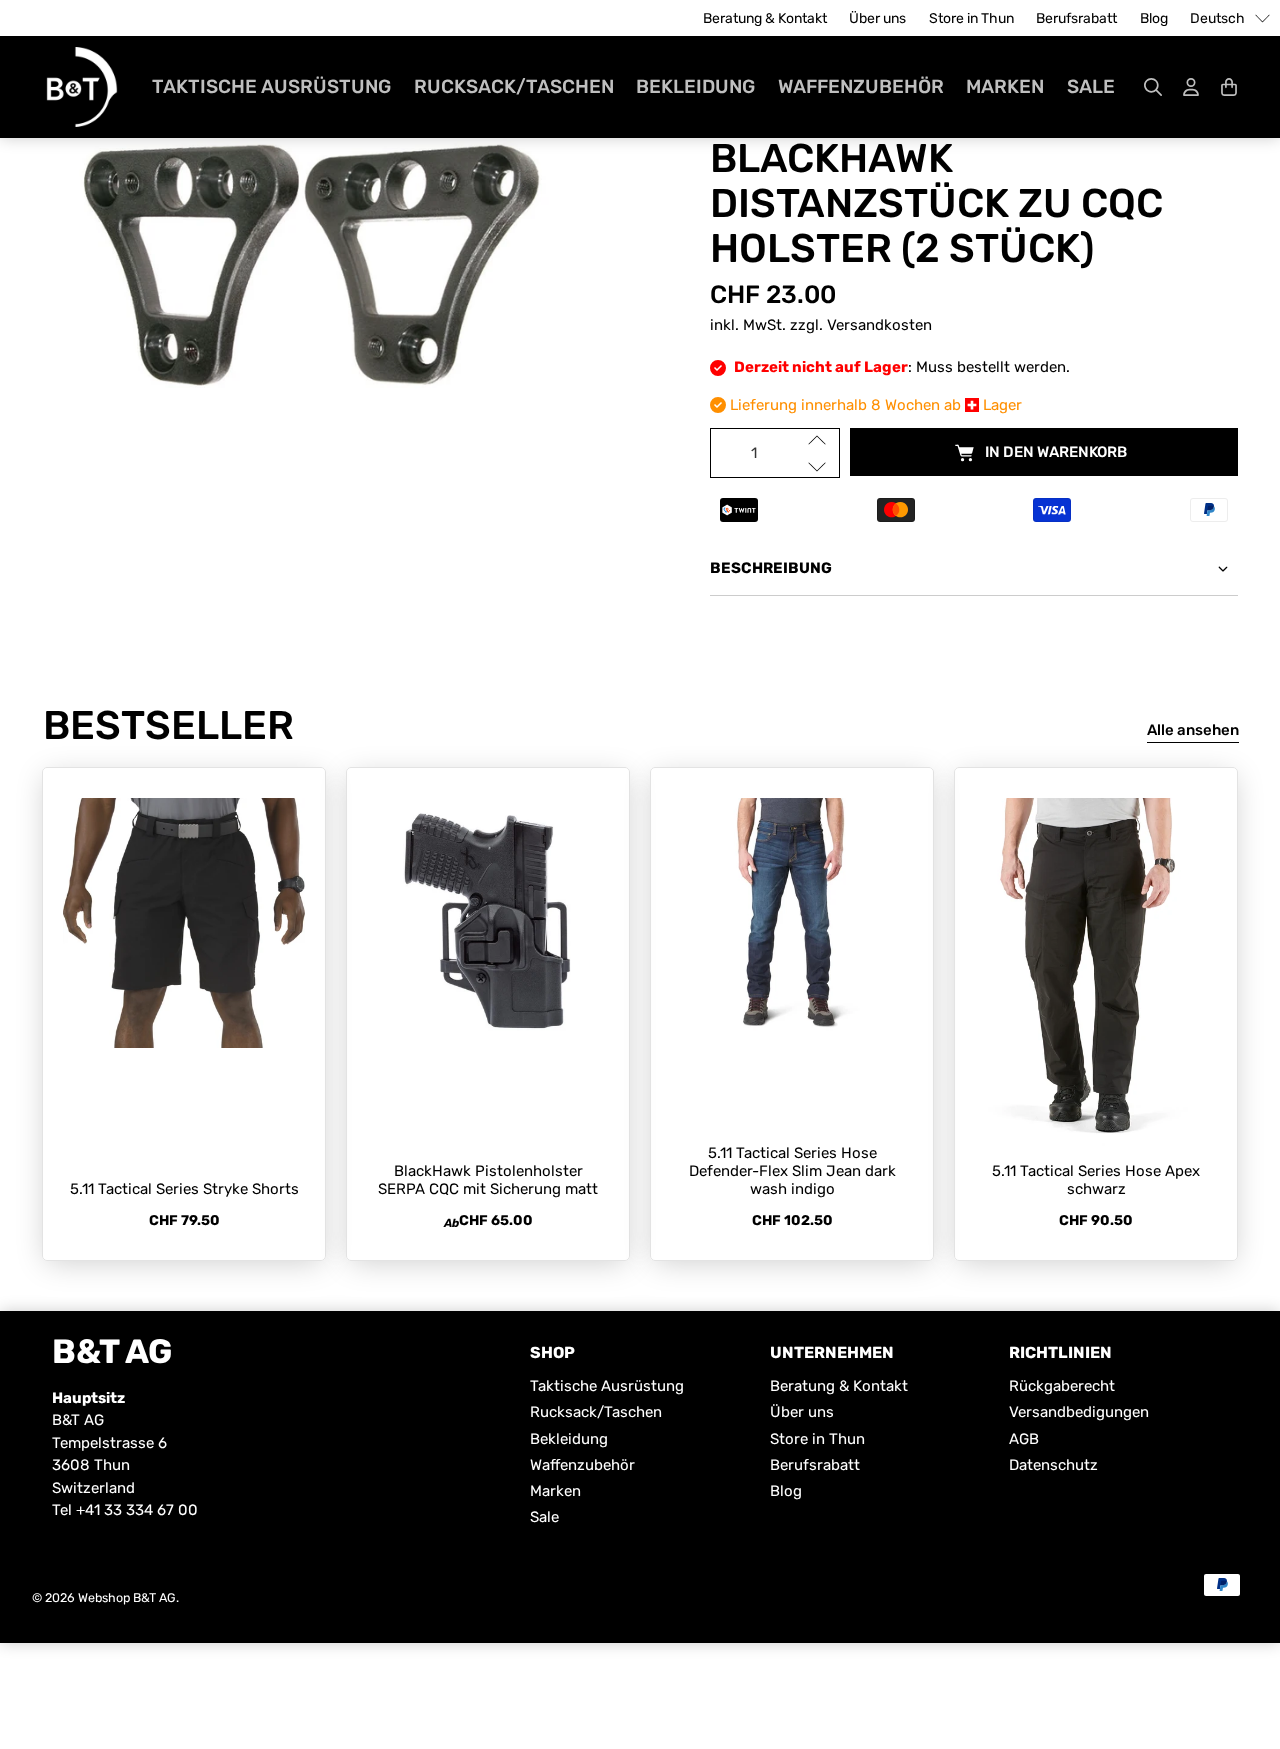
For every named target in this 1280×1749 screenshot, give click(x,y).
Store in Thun (971, 18)
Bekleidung (695, 86)
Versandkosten (879, 325)
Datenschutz (1053, 1465)
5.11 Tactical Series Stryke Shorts (184, 1189)
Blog (1154, 18)
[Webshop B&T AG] (82, 87)
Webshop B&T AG (127, 1597)
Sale (1091, 86)
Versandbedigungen (1079, 1412)
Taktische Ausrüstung (271, 86)
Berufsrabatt (1076, 18)
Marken (1005, 86)
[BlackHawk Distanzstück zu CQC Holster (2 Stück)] (306, 268)
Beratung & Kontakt (765, 18)
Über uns (877, 18)
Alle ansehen (1193, 730)
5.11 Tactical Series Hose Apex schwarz (1096, 1180)
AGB (1024, 1439)
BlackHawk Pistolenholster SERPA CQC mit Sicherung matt (488, 1180)
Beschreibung (771, 568)
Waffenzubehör (861, 86)
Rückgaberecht (1062, 1386)
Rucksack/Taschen (514, 86)
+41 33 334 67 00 (137, 1510)
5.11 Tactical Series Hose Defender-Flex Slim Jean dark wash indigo (792, 1171)
